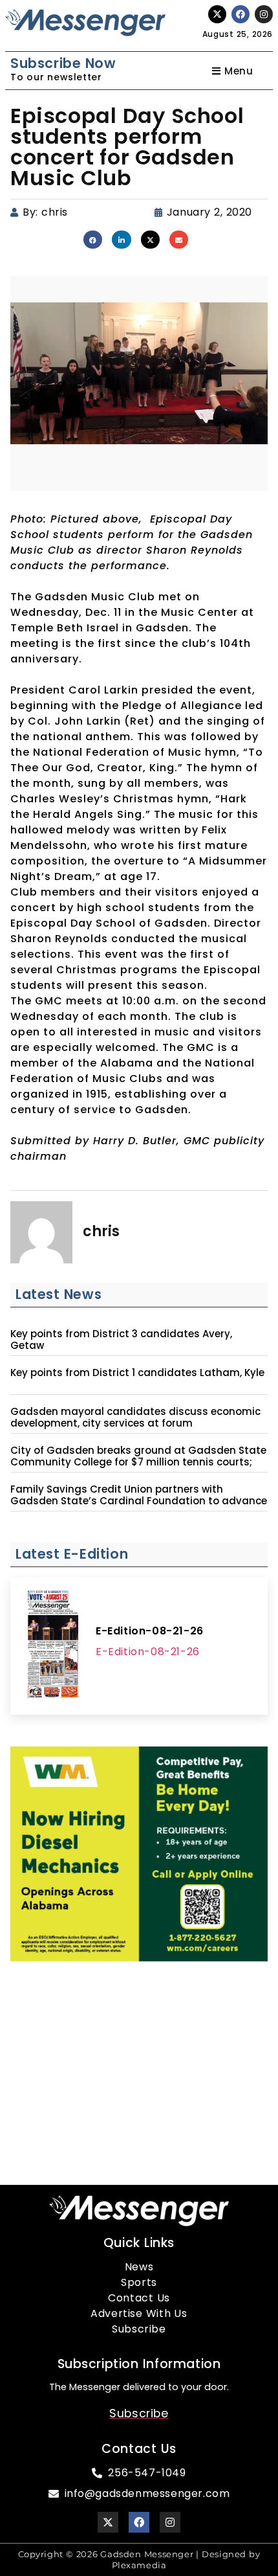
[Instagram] (264, 14)
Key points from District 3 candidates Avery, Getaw (121, 1340)
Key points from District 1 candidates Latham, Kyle (137, 1373)
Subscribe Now (63, 63)
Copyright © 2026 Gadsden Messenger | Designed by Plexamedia (139, 2559)
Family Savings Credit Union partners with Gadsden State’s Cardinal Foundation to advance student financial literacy (139, 1501)
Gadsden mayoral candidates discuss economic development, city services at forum (135, 1418)
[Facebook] (241, 14)
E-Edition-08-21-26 (150, 1631)
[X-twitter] (217, 14)
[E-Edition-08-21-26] (53, 1646)
